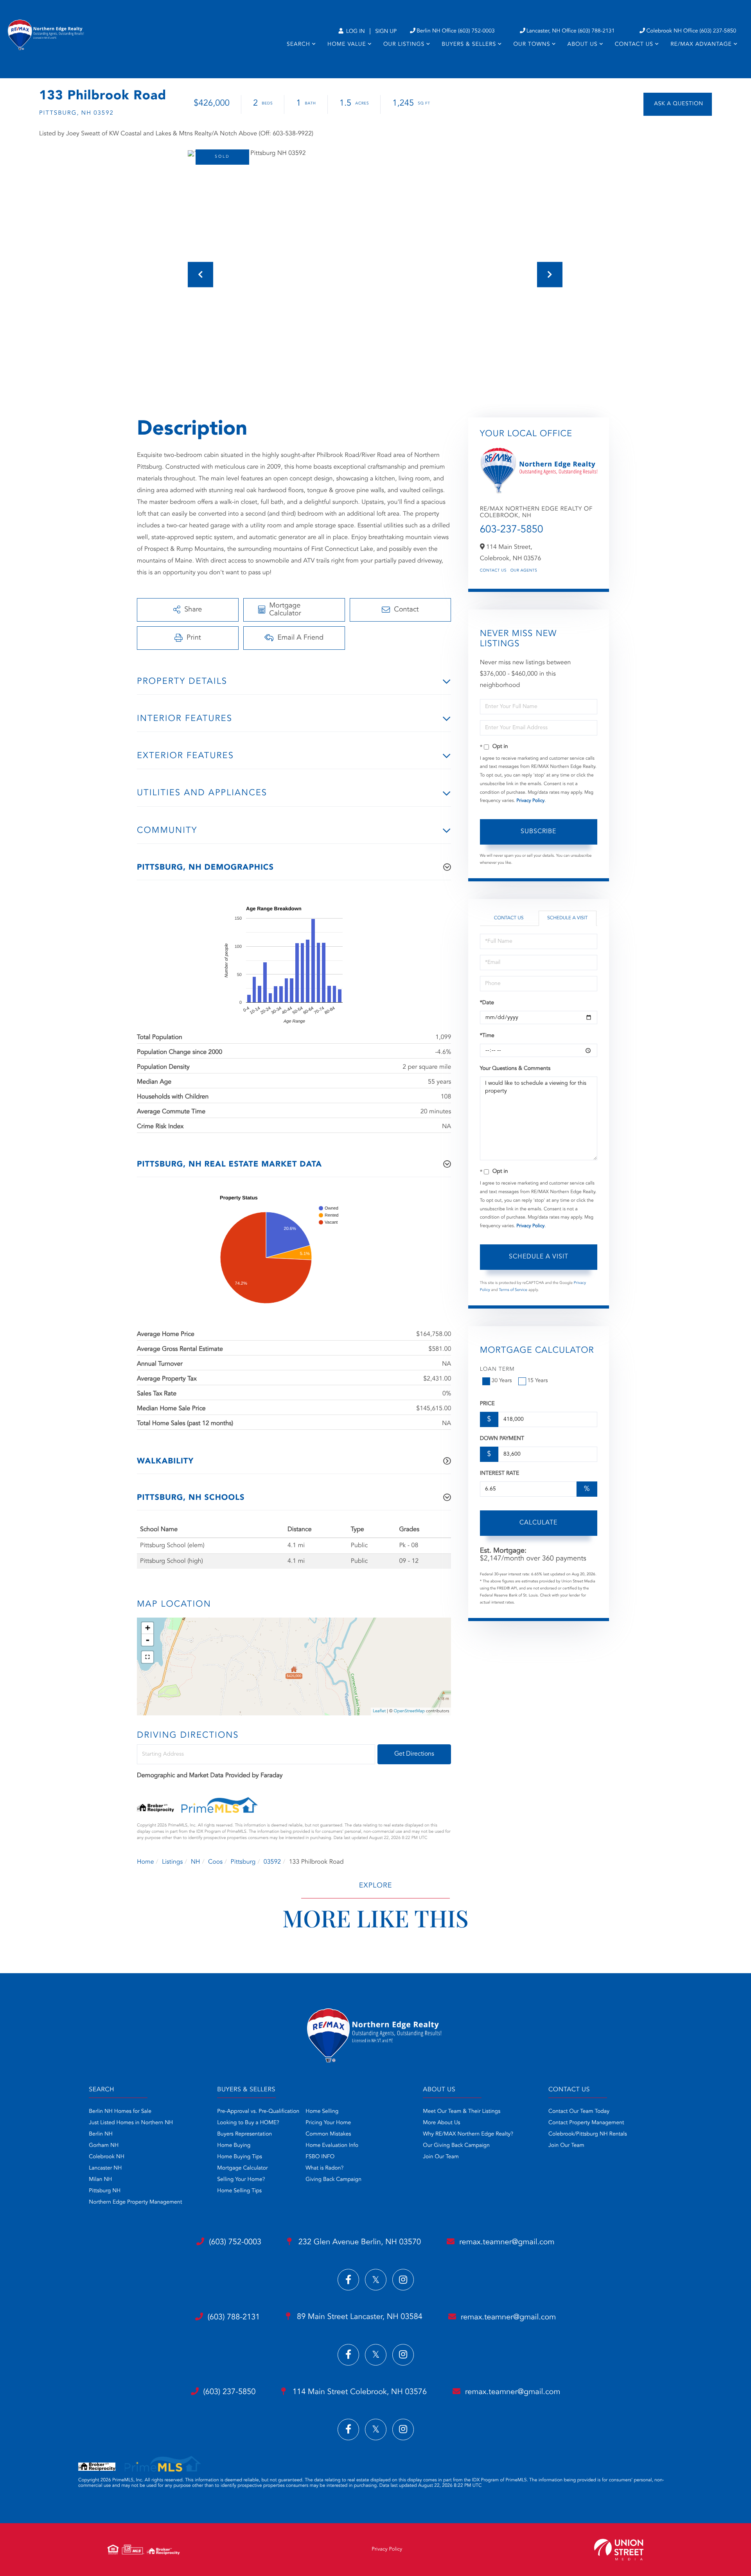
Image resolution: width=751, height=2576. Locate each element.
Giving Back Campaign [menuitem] (333, 2180)
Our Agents (524, 571)
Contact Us (493, 571)
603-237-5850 (512, 530)
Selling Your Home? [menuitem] (241, 2180)
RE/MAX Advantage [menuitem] (701, 45)
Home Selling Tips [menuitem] (239, 2191)
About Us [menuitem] (583, 45)
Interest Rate (500, 1474)
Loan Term (497, 1370)
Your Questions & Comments (515, 1069)
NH (196, 1862)
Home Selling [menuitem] (322, 2112)
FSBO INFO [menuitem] (320, 2157)
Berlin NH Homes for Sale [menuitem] (120, 2112)
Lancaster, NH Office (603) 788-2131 (571, 31)
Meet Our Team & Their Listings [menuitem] (462, 2112)
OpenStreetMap (409, 1711)
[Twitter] (376, 2280)
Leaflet (379, 1711)
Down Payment (502, 1439)
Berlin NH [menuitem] (101, 2134)
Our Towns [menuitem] (532, 45)
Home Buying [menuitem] (234, 2146)
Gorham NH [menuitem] (104, 2146)
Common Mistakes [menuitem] (328, 2134)
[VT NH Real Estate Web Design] (619, 2550)
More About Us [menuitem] (441, 2123)
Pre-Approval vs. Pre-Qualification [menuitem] (258, 2112)
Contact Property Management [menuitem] (586, 2123)
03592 (272, 1862)
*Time (487, 1036)
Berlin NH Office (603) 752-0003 (456, 31)
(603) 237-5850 (230, 2392)
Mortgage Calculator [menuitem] (242, 2168)
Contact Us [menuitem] (634, 45)
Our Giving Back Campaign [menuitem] (456, 2146)
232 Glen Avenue (358, 2242)
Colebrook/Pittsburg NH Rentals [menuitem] (588, 2134)
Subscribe (538, 832)
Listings (172, 1862)
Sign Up (386, 32)
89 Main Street (359, 2317)
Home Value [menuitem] (347, 45)
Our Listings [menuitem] (404, 45)
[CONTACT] (678, 104)
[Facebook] (348, 2280)
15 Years (538, 1381)
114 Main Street (358, 2392)
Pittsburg (243, 1862)
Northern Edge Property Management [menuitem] (135, 2202)
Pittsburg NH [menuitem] (105, 2191)
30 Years (502, 1381)
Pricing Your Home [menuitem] (328, 2123)
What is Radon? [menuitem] (324, 2168)
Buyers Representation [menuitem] (244, 2134)
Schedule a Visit (567, 918)
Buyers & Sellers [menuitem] (469, 45)
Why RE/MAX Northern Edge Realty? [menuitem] (468, 2134)
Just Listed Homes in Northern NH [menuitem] (131, 2123)
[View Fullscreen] (147, 1657)
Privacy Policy (530, 801)
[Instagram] (403, 2280)
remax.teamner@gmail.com (507, 2242)
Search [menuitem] (298, 45)
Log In (355, 32)
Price (487, 1404)
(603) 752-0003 (235, 2242)
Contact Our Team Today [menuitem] (579, 2112)
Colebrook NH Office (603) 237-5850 (691, 31)
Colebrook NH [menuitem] (107, 2157)
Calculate (538, 1523)
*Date (487, 1003)
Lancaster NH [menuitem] (105, 2168)
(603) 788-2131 (234, 2317)
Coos (215, 1862)
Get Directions (414, 1754)
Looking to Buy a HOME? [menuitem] (248, 2123)
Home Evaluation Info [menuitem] (332, 2146)
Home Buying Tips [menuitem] (240, 2157)
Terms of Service (513, 1290)
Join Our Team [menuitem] (441, 2157)
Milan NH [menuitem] (100, 2180)
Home (146, 1862)
